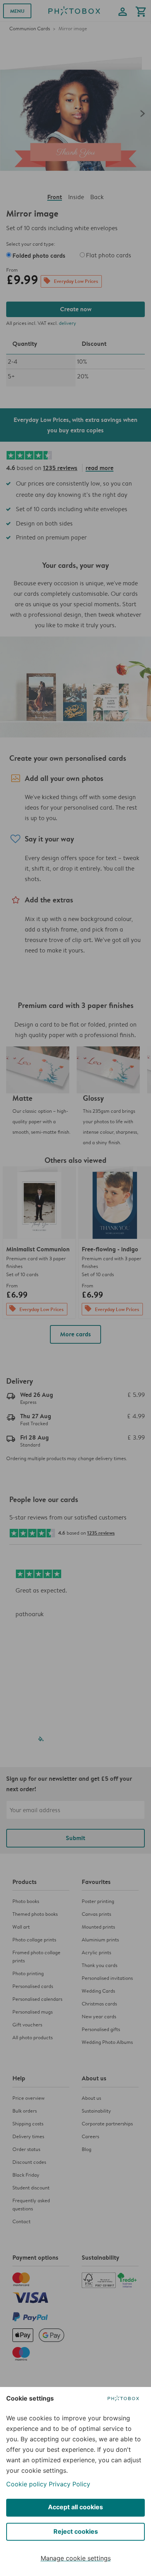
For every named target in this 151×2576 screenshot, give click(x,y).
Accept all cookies (75, 2507)
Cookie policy (27, 2484)
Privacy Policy (69, 2484)
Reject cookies (76, 2531)
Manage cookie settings (76, 2558)
